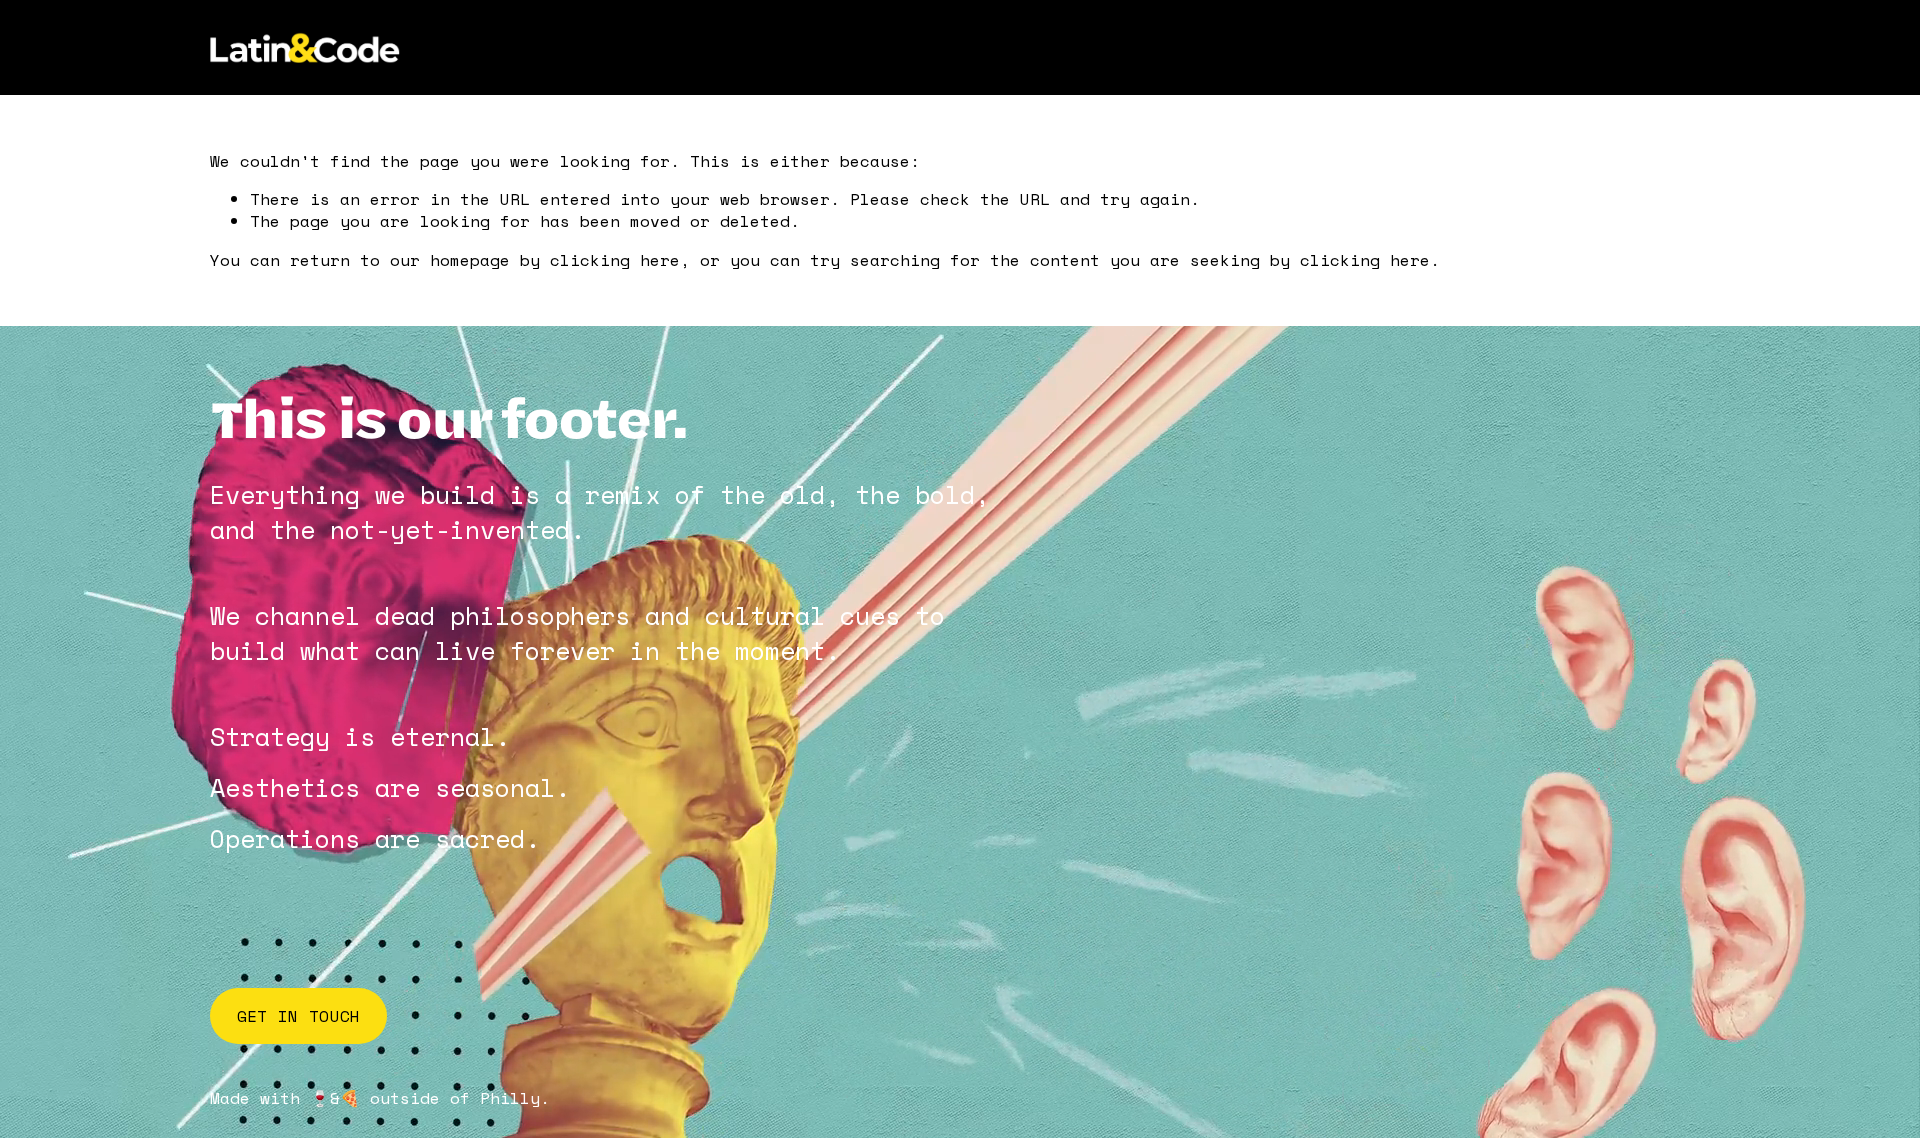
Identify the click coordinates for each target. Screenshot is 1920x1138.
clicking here (615, 260)
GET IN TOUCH (299, 1016)
